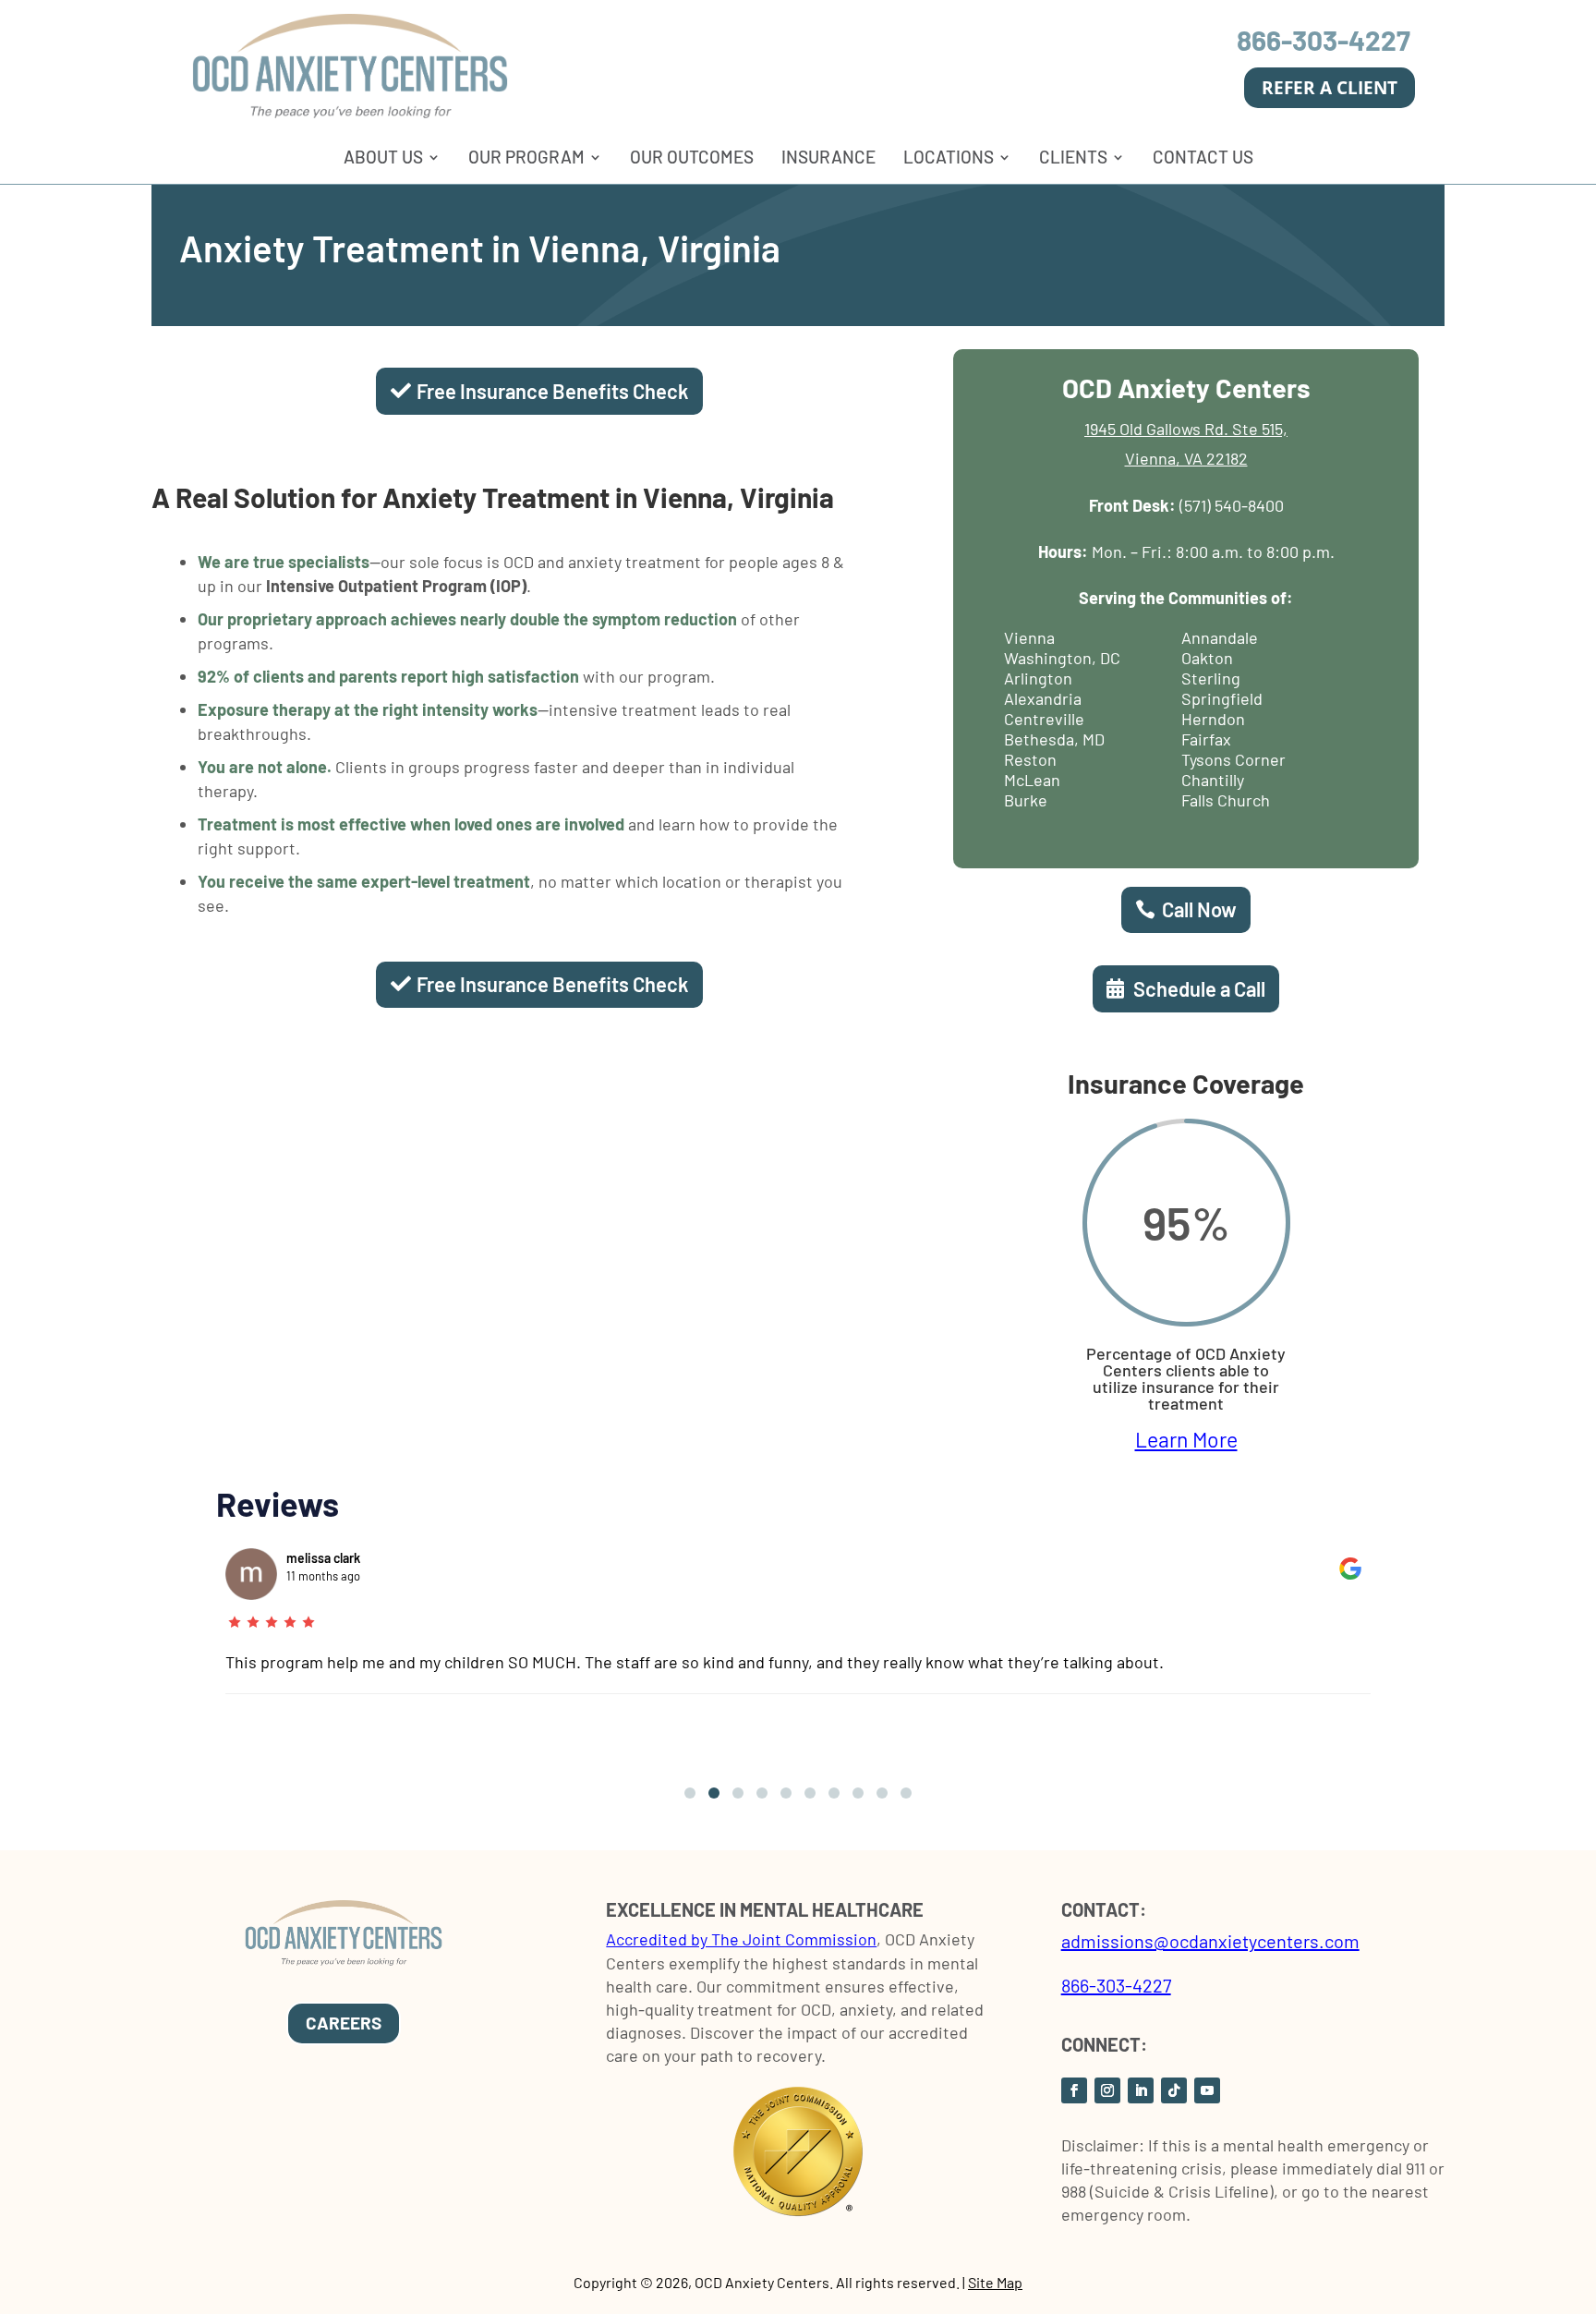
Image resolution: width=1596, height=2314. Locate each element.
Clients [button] (1073, 157)
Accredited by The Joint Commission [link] (741, 1939)
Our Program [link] (526, 157)
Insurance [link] (828, 157)
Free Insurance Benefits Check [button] (552, 391)
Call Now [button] (1199, 909)
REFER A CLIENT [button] (1330, 88)
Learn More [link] (1186, 1439)
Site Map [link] (995, 2282)
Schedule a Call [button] (1199, 988)
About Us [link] (383, 157)
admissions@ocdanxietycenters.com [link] (1210, 1941)
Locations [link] (949, 157)
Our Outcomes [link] (692, 157)
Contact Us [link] (1203, 157)
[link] (350, 113)
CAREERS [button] (344, 2023)
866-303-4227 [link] (1324, 40)
